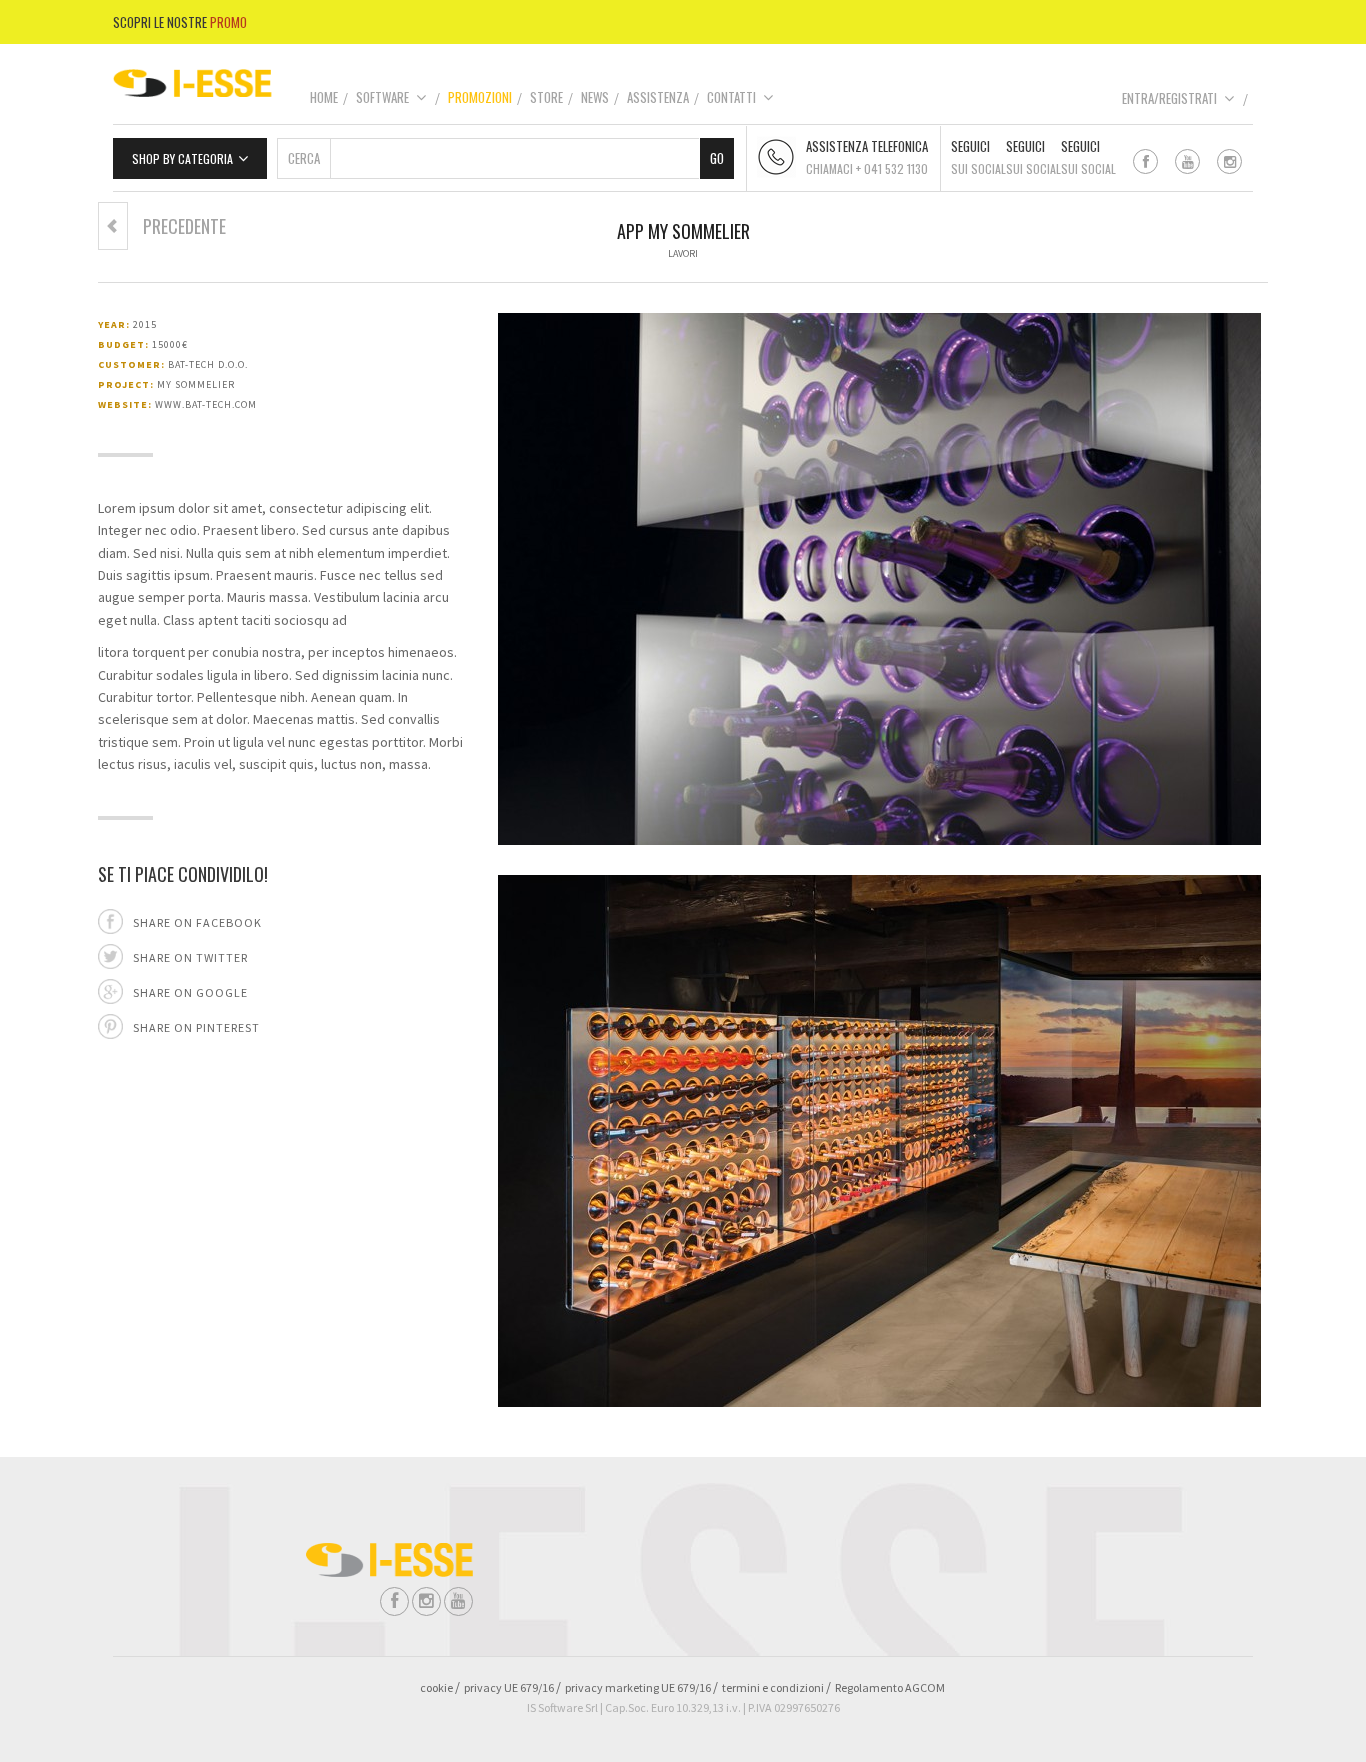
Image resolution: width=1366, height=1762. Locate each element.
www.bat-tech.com (206, 404)
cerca (304, 158)
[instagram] (1229, 161)
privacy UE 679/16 (509, 1687)
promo (228, 22)
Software (382, 97)
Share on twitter (190, 957)
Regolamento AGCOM (890, 1687)
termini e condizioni (773, 1687)
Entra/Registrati (1169, 98)
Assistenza (658, 97)
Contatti (731, 97)
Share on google (190, 992)
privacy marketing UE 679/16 (638, 1687)
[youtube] (1187, 161)
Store (546, 97)
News (595, 97)
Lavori (683, 253)
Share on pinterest (196, 1027)
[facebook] (1145, 161)
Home (324, 97)
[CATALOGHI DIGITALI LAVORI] (113, 226)
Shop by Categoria (182, 158)
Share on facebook (197, 922)
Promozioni (480, 97)
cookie (436, 1687)
